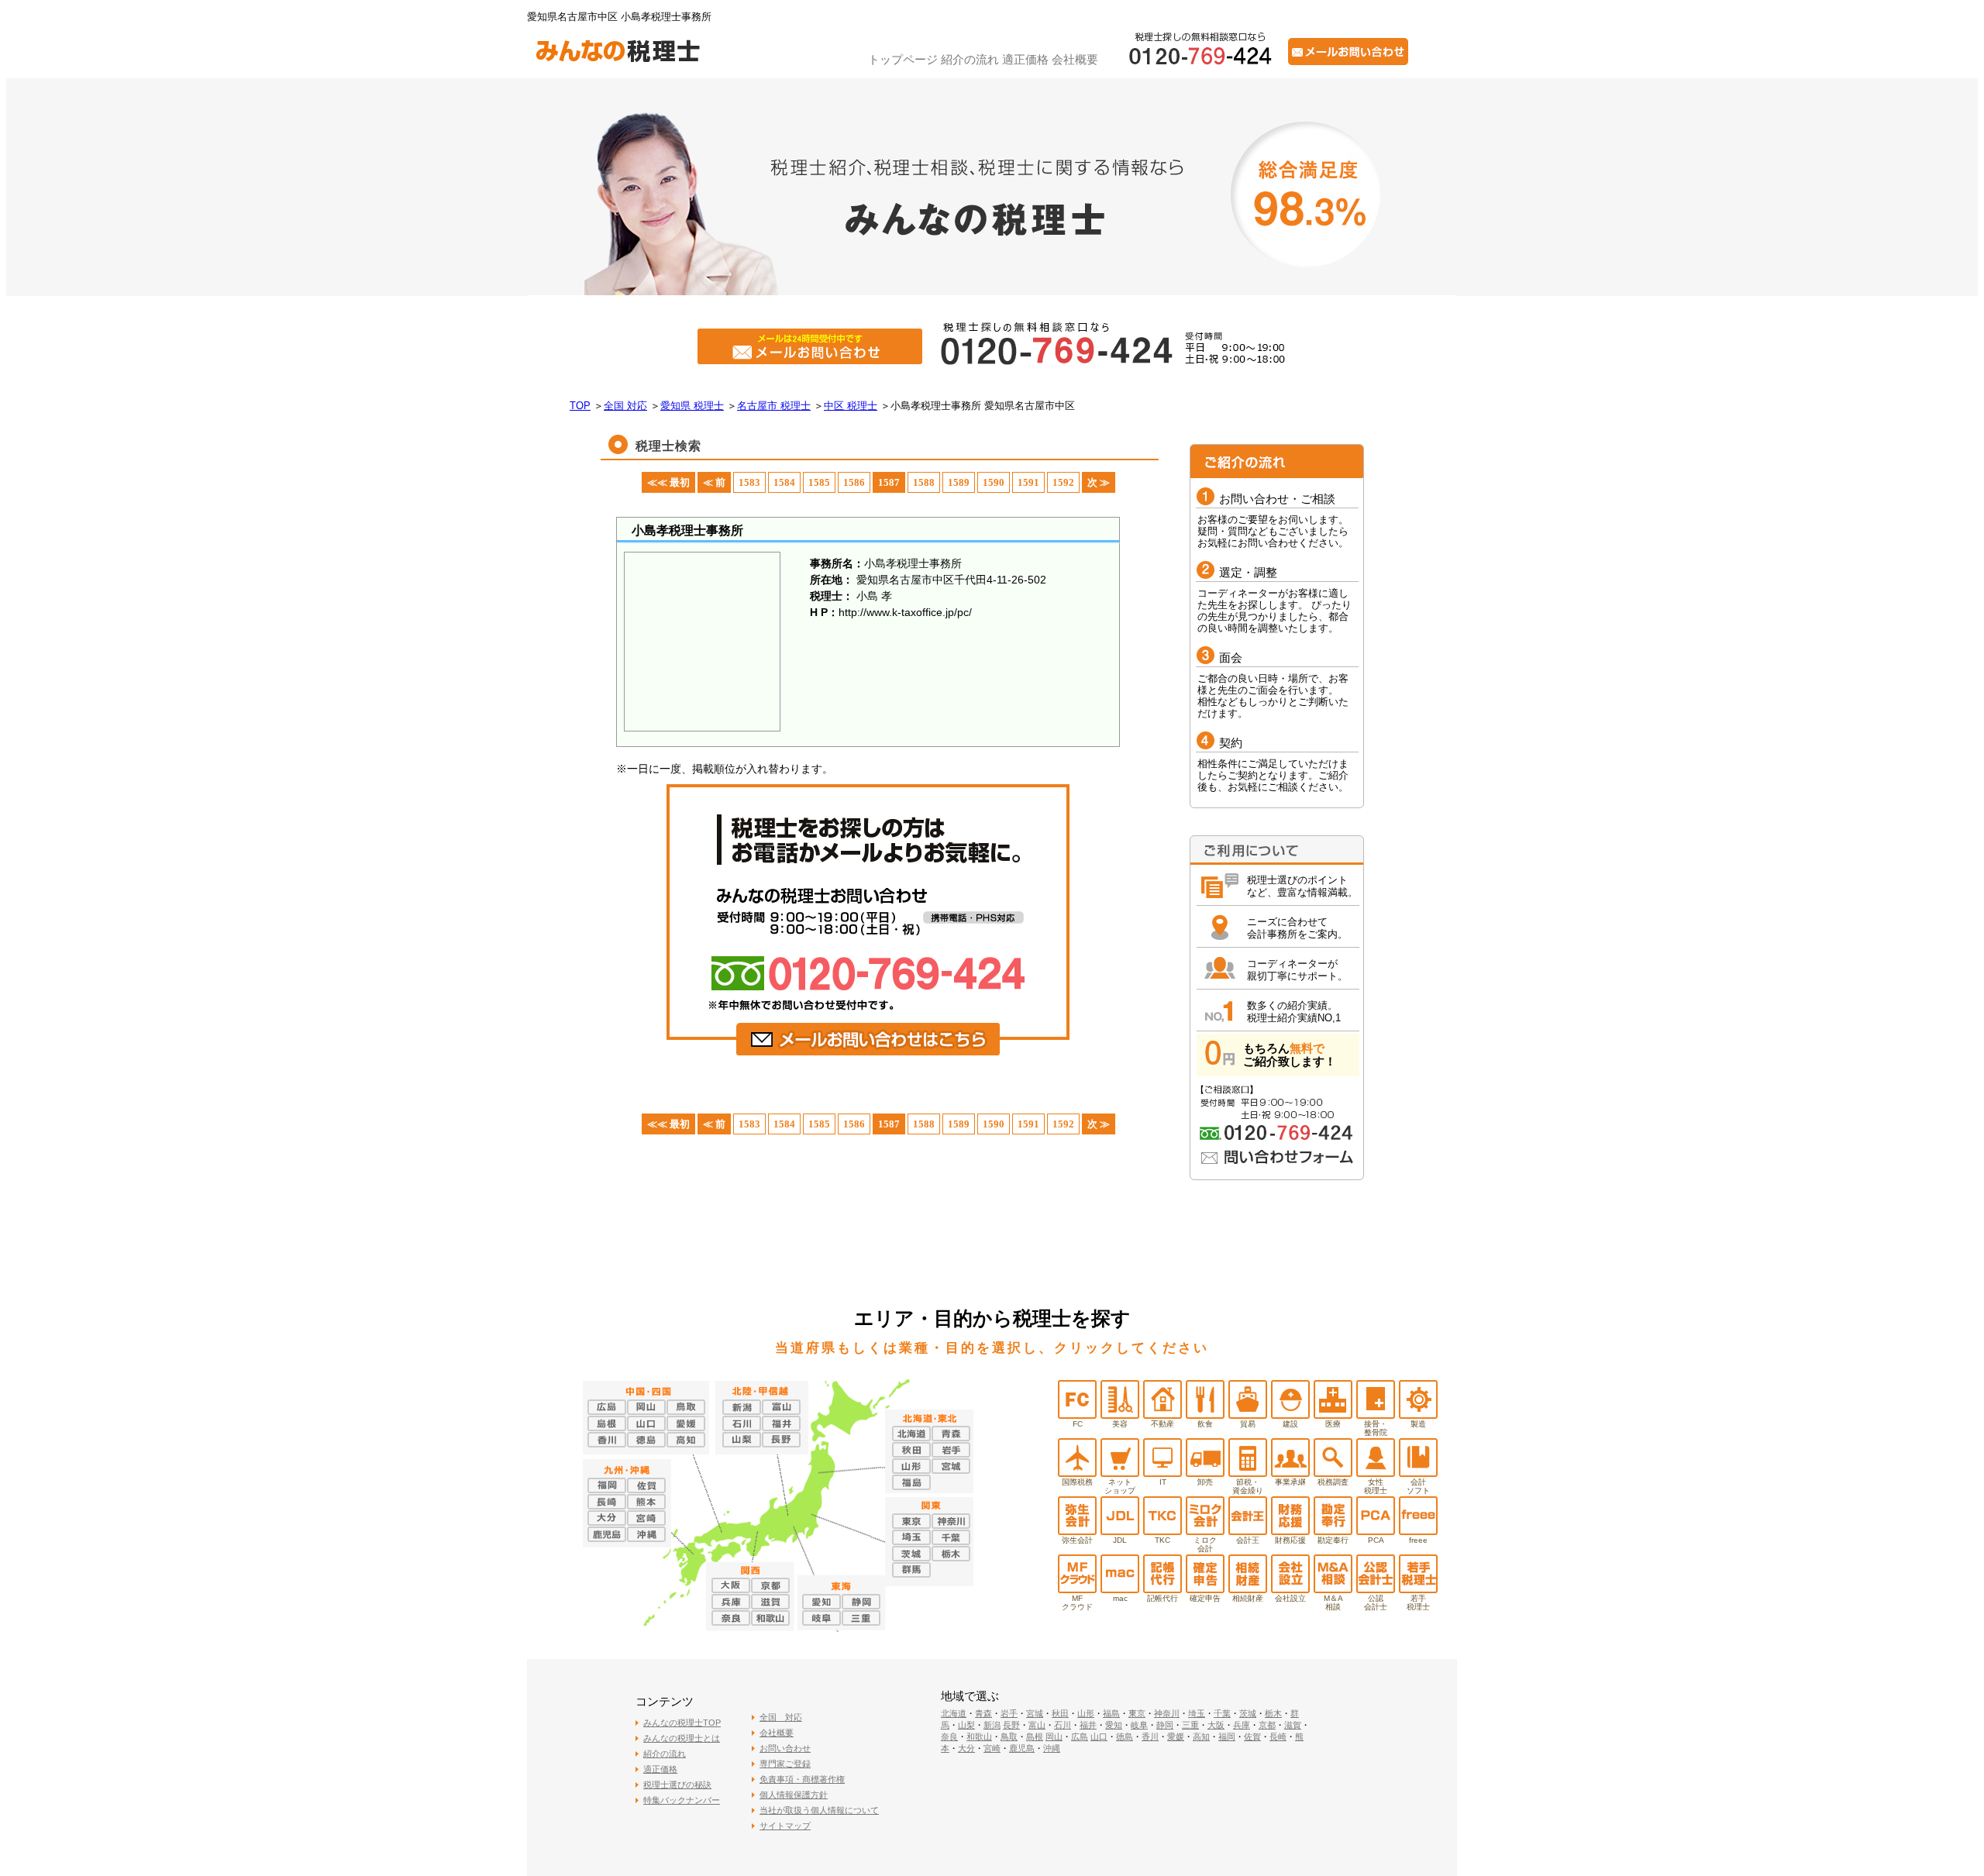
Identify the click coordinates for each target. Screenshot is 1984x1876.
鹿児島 (1022, 1748)
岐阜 (1139, 1725)
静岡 (1165, 1725)
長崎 (1278, 1737)
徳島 (1125, 1737)
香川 (1150, 1737)
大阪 (1216, 1725)
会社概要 (1075, 59)
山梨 (966, 1725)
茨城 (1248, 1713)
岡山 (1054, 1737)
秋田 (1060, 1713)
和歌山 (979, 1737)
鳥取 (1009, 1737)
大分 (966, 1748)
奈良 (949, 1737)
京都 (1267, 1725)
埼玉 (1197, 1713)
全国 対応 (781, 1717)
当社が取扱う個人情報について (819, 1810)
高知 (1201, 1737)
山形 (1086, 1713)
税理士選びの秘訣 (677, 1785)
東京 (1137, 1713)
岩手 (1009, 1713)
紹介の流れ (970, 59)
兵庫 (1242, 1725)
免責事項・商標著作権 (802, 1779)
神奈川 (1167, 1713)
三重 (1190, 1725)
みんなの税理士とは (682, 1738)
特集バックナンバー (682, 1800)
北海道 (954, 1713)
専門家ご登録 (785, 1764)
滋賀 (1293, 1725)
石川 (1063, 1725)
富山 (1037, 1725)
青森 (983, 1713)
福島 (1111, 1713)
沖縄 (1052, 1748)
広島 (1080, 1737)
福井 (1088, 1725)
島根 (1035, 1737)
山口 (1099, 1737)
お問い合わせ (785, 1748)
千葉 (1222, 1713)
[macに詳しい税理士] (1120, 1589)
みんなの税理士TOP (682, 1723)
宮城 (1035, 1713)
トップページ (903, 59)
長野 (1011, 1725)
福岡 (1227, 1737)
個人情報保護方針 (794, 1795)
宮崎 (992, 1748)
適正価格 (1025, 59)
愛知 (1114, 1725)
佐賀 (1252, 1737)
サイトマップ (785, 1826)
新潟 (992, 1725)
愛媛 (1176, 1737)
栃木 (1273, 1713)
